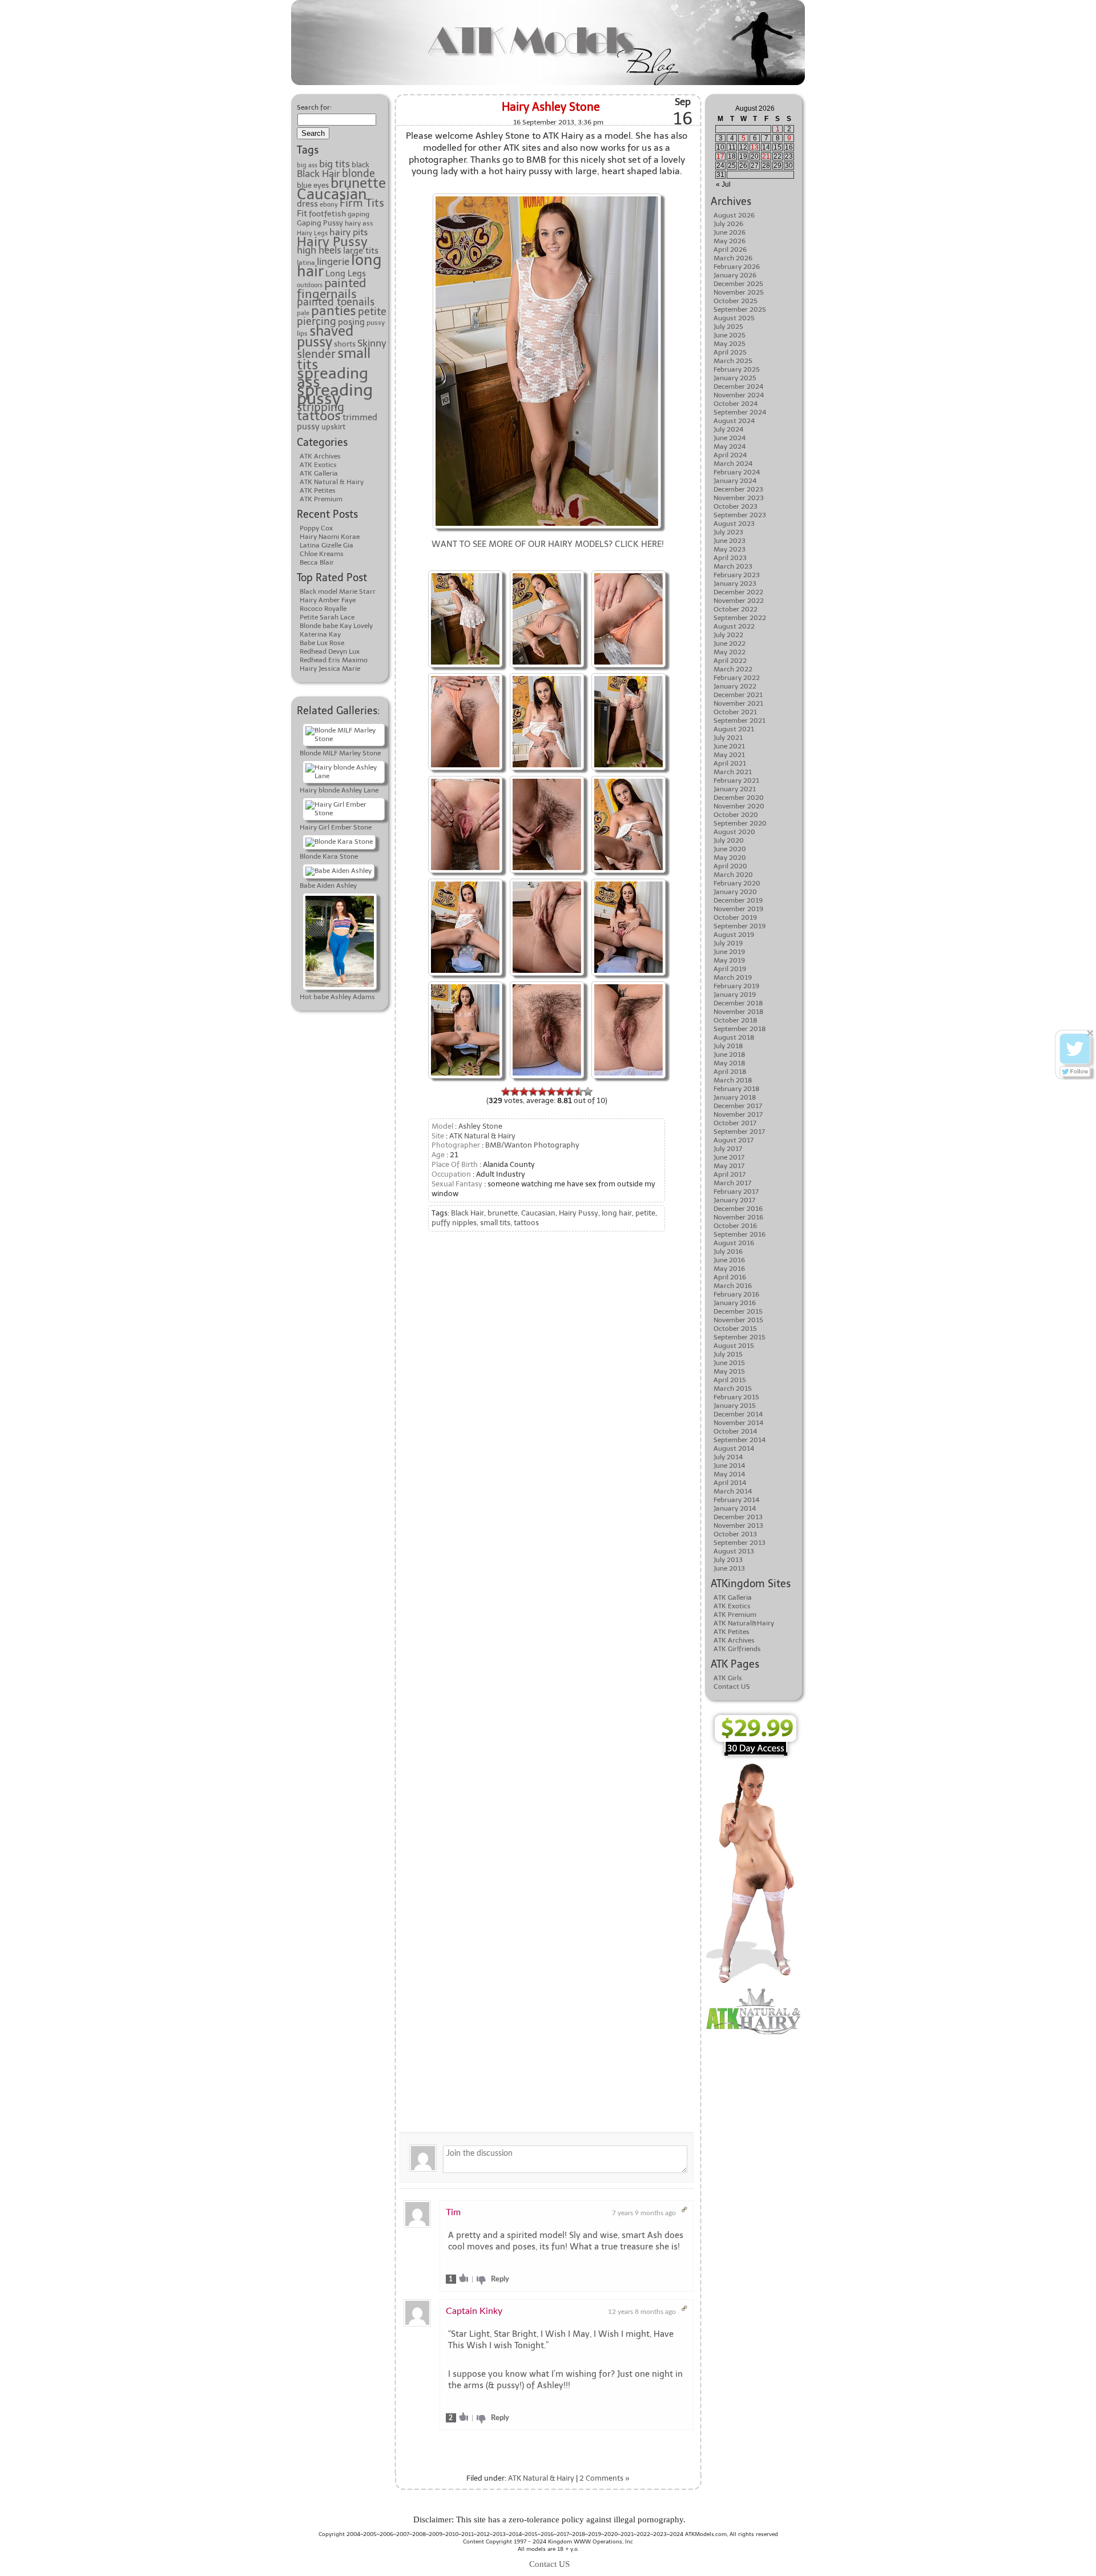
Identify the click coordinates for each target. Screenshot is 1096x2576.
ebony (329, 205)
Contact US (732, 1687)
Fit (302, 213)
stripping (321, 407)
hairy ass (359, 223)
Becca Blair (317, 562)
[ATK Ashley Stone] (547, 777)
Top (7, 2503)
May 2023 (730, 549)
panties (334, 311)
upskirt (333, 426)
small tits (495, 1223)
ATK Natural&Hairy (744, 1623)
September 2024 (740, 412)
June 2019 (729, 952)
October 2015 (735, 1329)
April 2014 (730, 1483)
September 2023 (740, 515)
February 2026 (737, 267)
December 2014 (738, 1414)
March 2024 (733, 464)
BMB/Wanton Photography (532, 1145)
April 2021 (730, 763)
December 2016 (738, 1209)
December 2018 (738, 1003)
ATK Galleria (319, 473)
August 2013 (734, 1551)
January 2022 (735, 686)
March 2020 (733, 875)
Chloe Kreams (322, 554)
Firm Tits (362, 203)
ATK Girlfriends (737, 1649)
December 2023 (738, 489)
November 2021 (738, 703)
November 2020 (739, 806)
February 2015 (736, 1397)
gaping (358, 214)
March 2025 (733, 361)
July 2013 (728, 1560)
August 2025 (734, 318)
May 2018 (730, 1063)
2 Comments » (605, 2478)
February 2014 (736, 1500)
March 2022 (733, 669)
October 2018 (736, 1020)
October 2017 (735, 1123)
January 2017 (734, 1200)
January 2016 (735, 1303)
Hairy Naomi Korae (330, 537)
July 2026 (728, 224)
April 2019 (730, 969)
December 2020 (739, 798)
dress (307, 204)
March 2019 (733, 977)
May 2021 (729, 755)
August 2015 (734, 1346)
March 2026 (733, 258)
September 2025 (740, 309)
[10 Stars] (588, 1092)
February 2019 (736, 986)
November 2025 (739, 292)
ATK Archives (320, 456)
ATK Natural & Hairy (332, 482)
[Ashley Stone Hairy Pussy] (547, 675)
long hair (617, 1213)
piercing (317, 321)
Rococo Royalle (323, 609)
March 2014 (733, 1491)
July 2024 (728, 429)
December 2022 (738, 592)
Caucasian (332, 194)
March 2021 (733, 772)
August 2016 (734, 1243)
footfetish (327, 214)
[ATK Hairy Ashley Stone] (547, 195)
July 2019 (728, 943)
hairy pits (348, 232)
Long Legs (346, 273)
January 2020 (735, 892)
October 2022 (736, 609)
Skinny (372, 343)
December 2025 (738, 284)
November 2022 (739, 601)
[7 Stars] (561, 1092)
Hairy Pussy (332, 242)
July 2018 (728, 1046)
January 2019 (735, 995)
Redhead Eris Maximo (334, 660)
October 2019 (735, 917)
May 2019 (729, 960)
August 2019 (734, 935)
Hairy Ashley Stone (551, 107)
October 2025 (736, 301)
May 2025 (730, 344)
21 (766, 156)
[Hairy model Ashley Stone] (628, 572)
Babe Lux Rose (322, 643)
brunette (358, 183)
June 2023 (730, 541)
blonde (358, 174)
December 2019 (738, 900)
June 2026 (730, 232)
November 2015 (738, 1320)
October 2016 (735, 1226)
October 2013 (735, 1534)
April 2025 (730, 352)
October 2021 (735, 712)
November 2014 (738, 1423)
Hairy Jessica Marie (330, 669)
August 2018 (734, 1037)
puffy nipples (454, 1223)
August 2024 (734, 421)
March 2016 (733, 1286)
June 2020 (730, 849)
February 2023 (737, 575)
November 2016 (738, 1217)
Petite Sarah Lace (327, 617)
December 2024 (738, 387)
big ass (307, 165)
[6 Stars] (551, 1092)
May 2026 (730, 241)
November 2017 (738, 1114)
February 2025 (737, 369)
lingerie (333, 261)
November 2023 (739, 498)
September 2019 (740, 926)
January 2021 (735, 789)
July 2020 (729, 840)
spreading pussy (335, 394)
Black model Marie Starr (338, 591)
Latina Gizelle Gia (327, 545)
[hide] (1090, 1033)
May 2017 (729, 1166)
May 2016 (729, 1269)
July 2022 (728, 635)
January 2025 (735, 378)
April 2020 (730, 866)
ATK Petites (318, 490)
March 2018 (733, 1080)
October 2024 (736, 404)
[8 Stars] (570, 1092)
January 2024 (735, 481)
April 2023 (730, 558)
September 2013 (740, 1543)
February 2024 (737, 472)
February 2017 (736, 1192)
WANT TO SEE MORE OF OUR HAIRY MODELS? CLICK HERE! (548, 544)
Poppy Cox (316, 528)
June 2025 (730, 335)
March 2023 (733, 566)
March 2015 (733, 1388)
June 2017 (729, 1157)
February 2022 (737, 678)
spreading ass (333, 377)
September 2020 (740, 823)
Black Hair (319, 174)
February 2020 (737, 883)
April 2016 (730, 1277)
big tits (335, 164)
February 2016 (736, 1294)
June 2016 (729, 1260)
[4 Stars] (533, 1092)
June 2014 (729, 1466)
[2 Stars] (515, 1092)
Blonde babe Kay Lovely (336, 626)
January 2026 (735, 275)
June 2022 (730, 643)
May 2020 (730, 858)
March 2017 (732, 1183)
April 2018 (730, 1072)
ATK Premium (321, 499)
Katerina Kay (320, 634)
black (360, 165)
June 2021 (729, 746)
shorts (345, 344)
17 (720, 156)
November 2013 (738, 1526)
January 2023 (735, 583)
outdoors (310, 285)
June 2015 (729, 1363)
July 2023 (728, 532)
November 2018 (739, 1012)
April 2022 (730, 661)
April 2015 (730, 1380)
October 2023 (736, 506)
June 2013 (729, 1568)
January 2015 (735, 1406)
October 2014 (735, 1431)
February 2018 (737, 1089)
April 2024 (730, 455)
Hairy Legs (312, 233)
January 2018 (735, 1097)
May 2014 (729, 1474)
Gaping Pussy (320, 223)
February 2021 (736, 780)
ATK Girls (728, 1678)
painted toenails (336, 302)
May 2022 (730, 652)
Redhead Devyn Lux (330, 651)
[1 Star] (506, 1092)
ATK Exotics (318, 465)
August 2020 (734, 832)
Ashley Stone (480, 1126)
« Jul (723, 184)
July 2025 (728, 327)
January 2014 (735, 1508)
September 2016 (740, 1234)
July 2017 (728, 1149)
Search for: (314, 107)
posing (351, 322)
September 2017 (739, 1132)
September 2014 (740, 1440)
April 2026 (730, 249)
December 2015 (738, 1311)
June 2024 (730, 438)
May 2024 (730, 446)
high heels (319, 250)
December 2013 (738, 1517)
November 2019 (738, 909)
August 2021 (734, 729)
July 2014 (728, 1457)
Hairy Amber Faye (328, 600)
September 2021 (740, 721)
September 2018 (740, 1029)
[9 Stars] (579, 1092)
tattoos (319, 416)
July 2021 (728, 738)
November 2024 (739, 395)
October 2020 (736, 815)
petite (372, 312)
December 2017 (738, 1106)
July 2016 (728, 1251)
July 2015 (728, 1354)
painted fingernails (331, 288)
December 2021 (738, 695)
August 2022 (734, 626)
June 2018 (730, 1054)
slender (316, 354)
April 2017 (730, 1174)
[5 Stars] (542, 1092)
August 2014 (734, 1448)
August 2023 (734, 524)
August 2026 (734, 215)
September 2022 (740, 618)
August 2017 (734, 1140)
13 (755, 147)
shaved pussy (325, 337)
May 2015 (729, 1371)
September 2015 (740, 1337)
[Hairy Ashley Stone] (465, 572)
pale (303, 313)
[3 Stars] (524, 1092)
